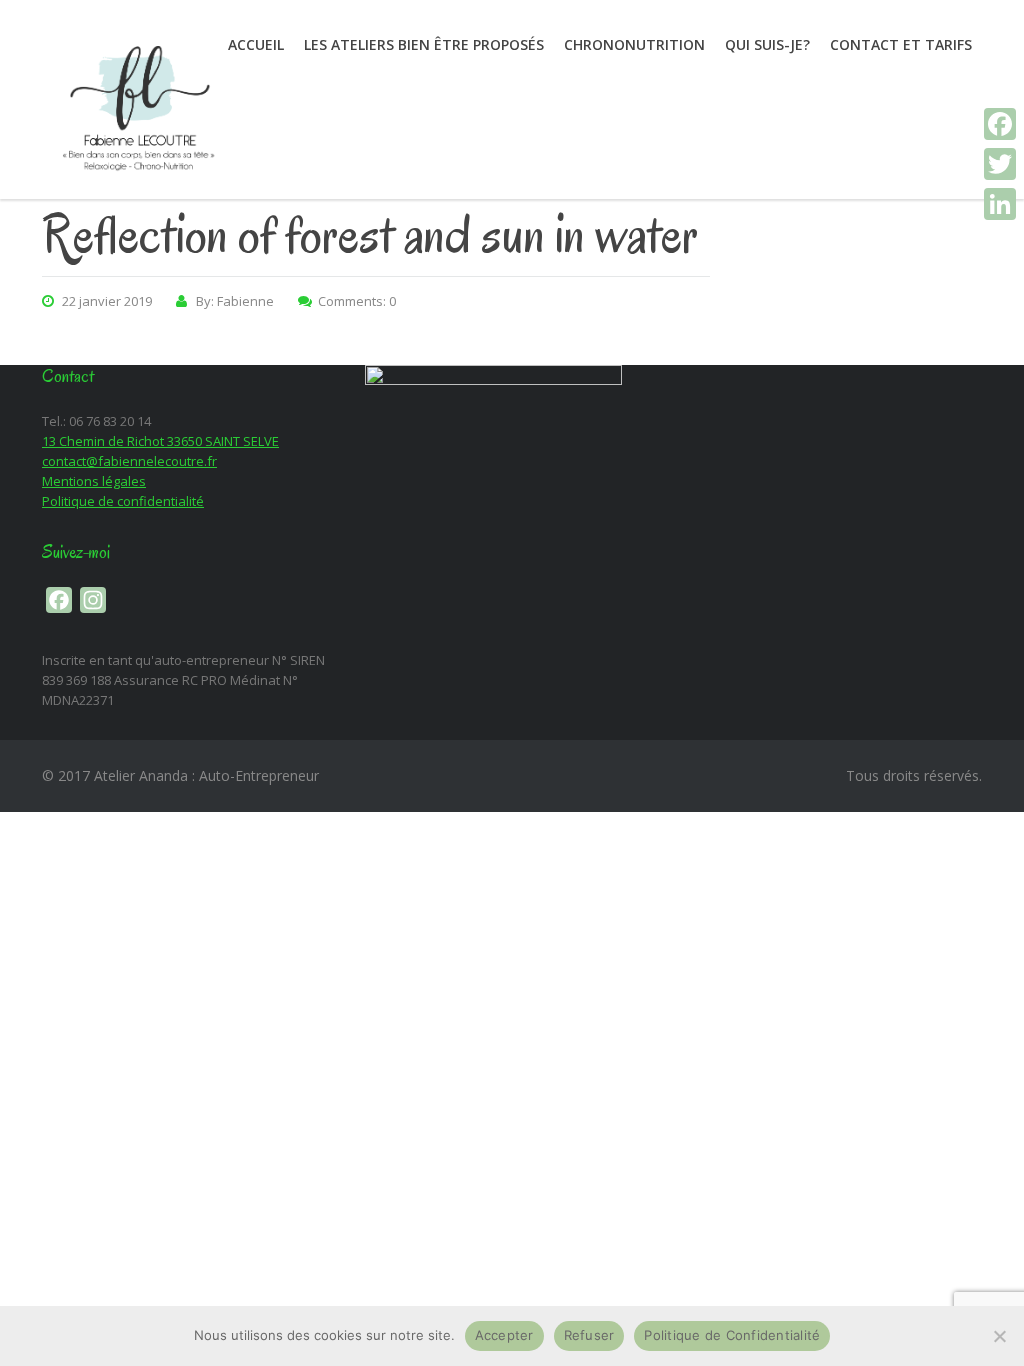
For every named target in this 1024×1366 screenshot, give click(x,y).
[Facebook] (1000, 124)
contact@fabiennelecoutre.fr (129, 461)
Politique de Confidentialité (732, 1335)
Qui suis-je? (767, 44)
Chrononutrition (634, 44)
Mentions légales (94, 481)
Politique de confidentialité (123, 501)
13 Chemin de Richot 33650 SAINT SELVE (160, 441)
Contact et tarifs (901, 44)
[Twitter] (1000, 164)
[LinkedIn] (1000, 204)
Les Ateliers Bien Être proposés (424, 44)
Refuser (589, 1335)
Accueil (256, 44)
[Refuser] (999, 1336)
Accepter (504, 1335)
